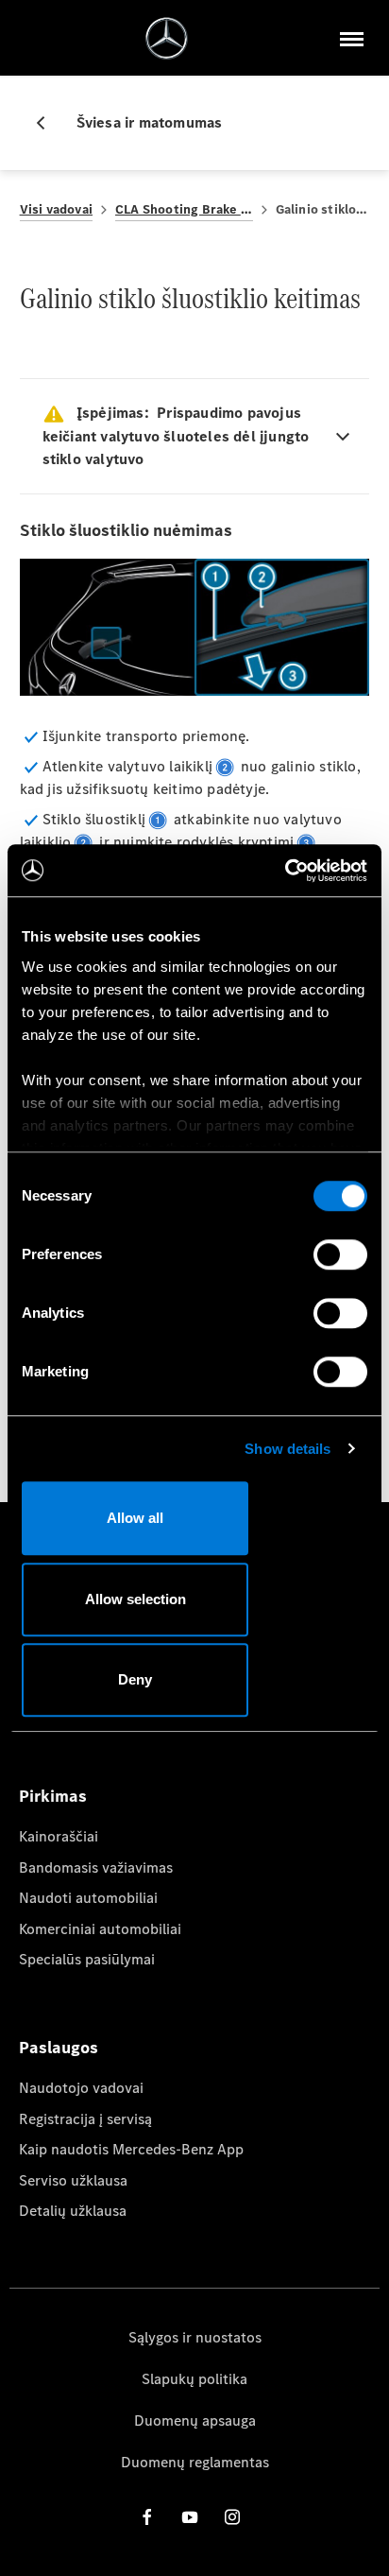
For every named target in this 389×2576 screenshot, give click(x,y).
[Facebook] (147, 2516)
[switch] (340, 1254)
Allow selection (135, 1599)
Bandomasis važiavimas (96, 1867)
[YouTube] (190, 2516)
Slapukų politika (194, 2379)
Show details (288, 1449)
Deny (135, 1679)
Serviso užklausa (73, 2180)
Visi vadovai (56, 209)
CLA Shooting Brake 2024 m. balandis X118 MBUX (184, 209)
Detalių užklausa (73, 2211)
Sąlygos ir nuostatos (195, 2337)
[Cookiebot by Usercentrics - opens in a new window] (285, 871)
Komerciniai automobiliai (100, 1929)
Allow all (135, 1518)
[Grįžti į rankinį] (48, 123)
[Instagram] (232, 2516)
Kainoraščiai (59, 1836)
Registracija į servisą (85, 2119)
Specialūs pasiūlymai (87, 1959)
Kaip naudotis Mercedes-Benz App (131, 2149)
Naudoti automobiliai (88, 1898)
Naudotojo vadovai (81, 2088)
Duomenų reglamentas (195, 2462)
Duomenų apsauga (195, 2420)
